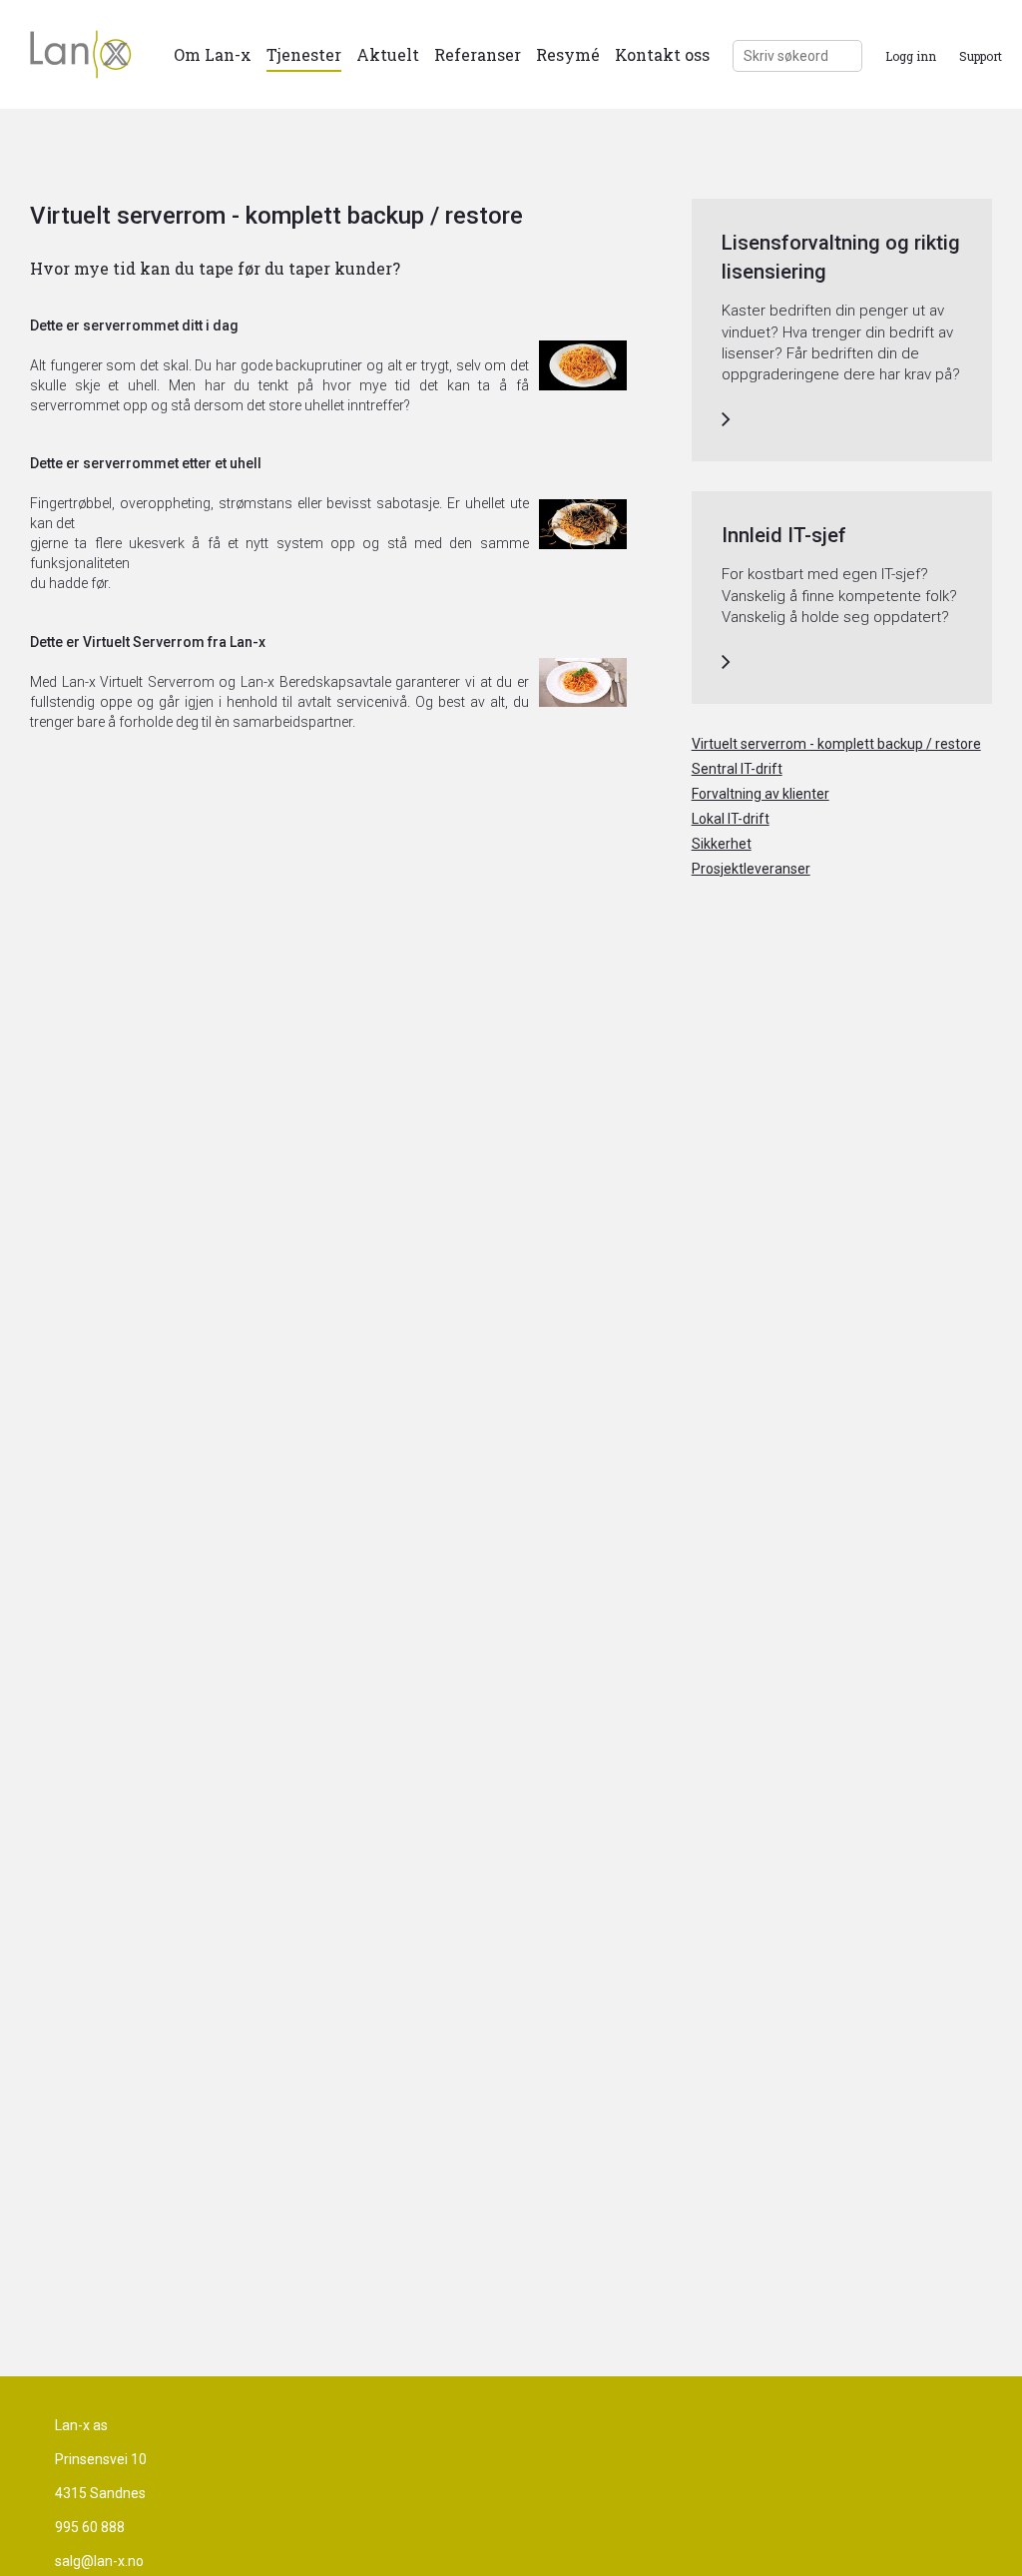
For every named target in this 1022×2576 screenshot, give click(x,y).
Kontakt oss (662, 54)
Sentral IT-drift (737, 769)
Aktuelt (388, 54)
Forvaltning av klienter (761, 794)
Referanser (478, 54)
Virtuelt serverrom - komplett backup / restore (836, 744)
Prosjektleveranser (751, 869)
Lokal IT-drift (731, 819)
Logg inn (911, 56)
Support (981, 56)
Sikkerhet (722, 844)
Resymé (568, 54)
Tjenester (304, 54)
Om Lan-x (213, 54)
